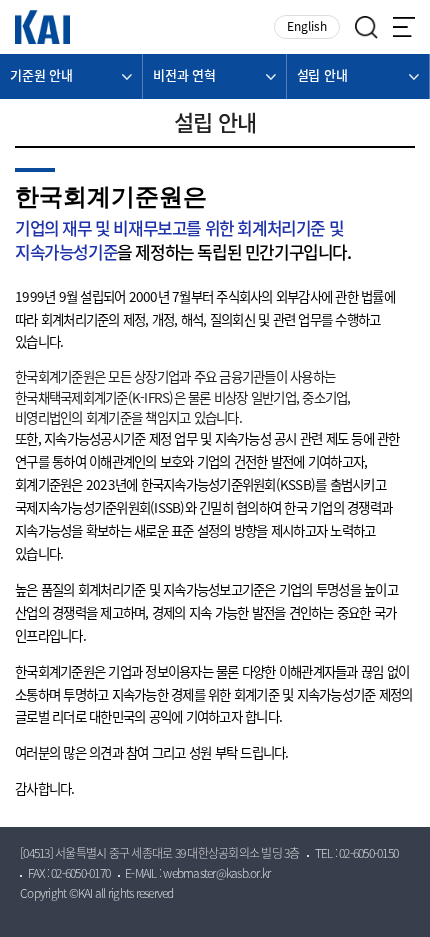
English (307, 27)
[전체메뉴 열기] (404, 27)
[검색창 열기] (366, 27)
